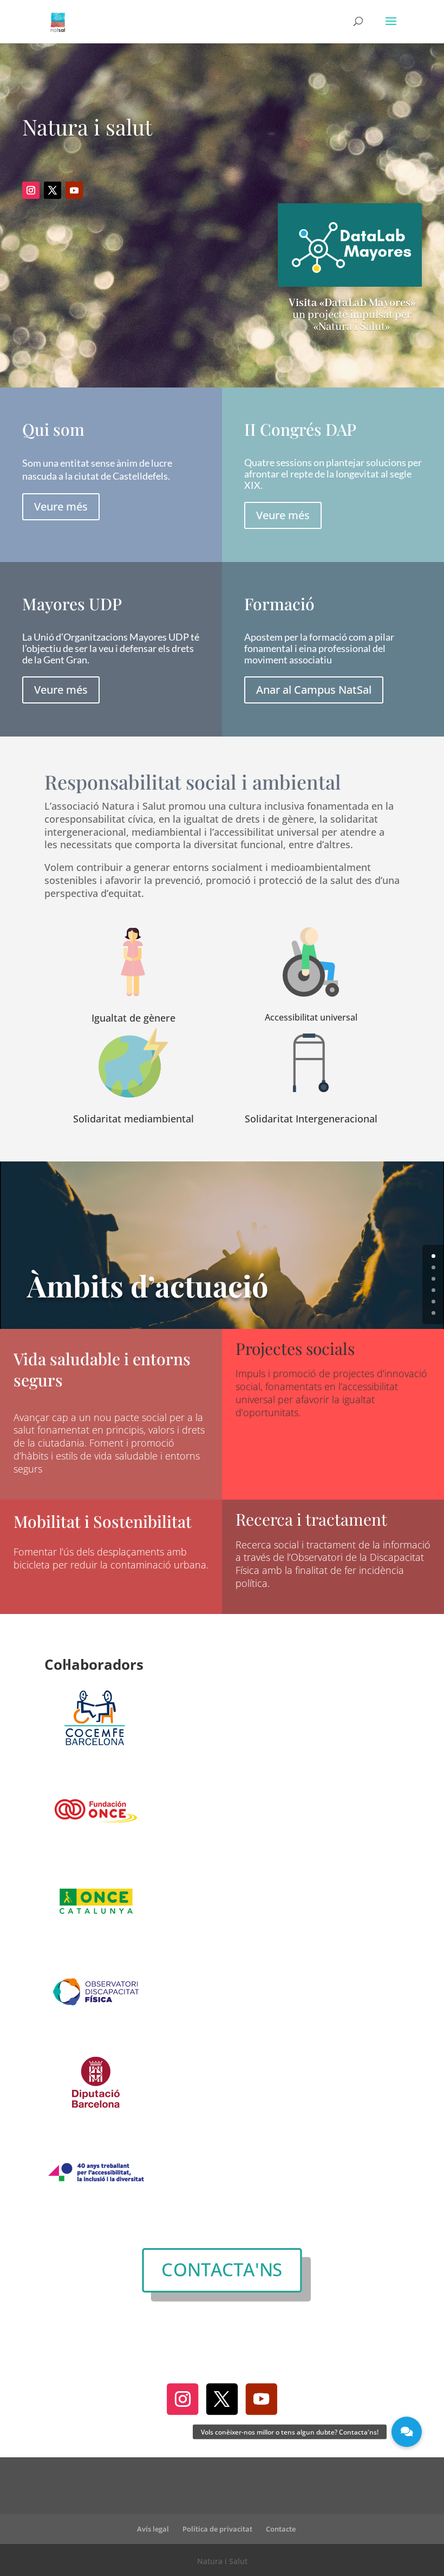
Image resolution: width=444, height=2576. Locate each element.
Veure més (61, 506)
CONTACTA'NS (222, 2270)
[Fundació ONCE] (96, 1851)
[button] (407, 2432)
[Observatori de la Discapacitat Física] (96, 2032)
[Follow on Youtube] (74, 190)
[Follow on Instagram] (31, 190)
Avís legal (153, 2529)
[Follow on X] (53, 190)
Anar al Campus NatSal (314, 690)
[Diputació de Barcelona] (96, 2123)
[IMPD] (96, 2213)
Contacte (281, 2529)
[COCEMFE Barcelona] (96, 1761)
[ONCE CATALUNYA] (96, 1942)
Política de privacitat (217, 2529)
